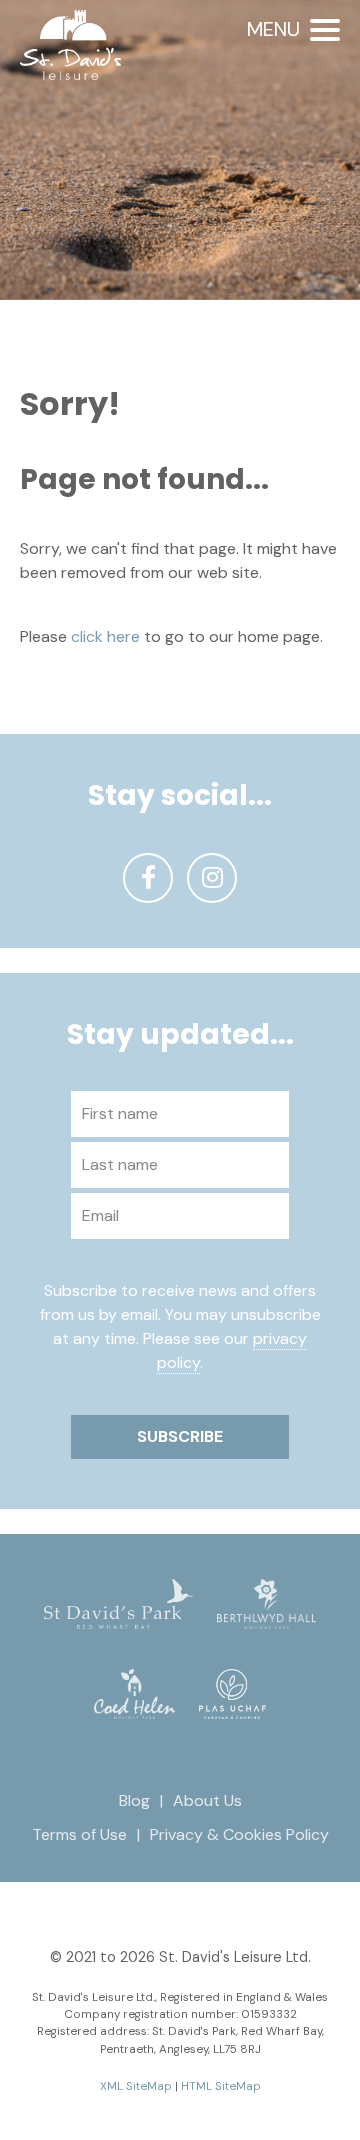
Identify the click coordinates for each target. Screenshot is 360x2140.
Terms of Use (79, 1834)
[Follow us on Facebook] (148, 878)
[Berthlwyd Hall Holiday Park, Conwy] (266, 1602)
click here (105, 636)
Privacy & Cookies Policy (239, 1834)
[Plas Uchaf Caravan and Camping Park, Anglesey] (232, 1692)
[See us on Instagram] (212, 878)
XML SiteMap (136, 2086)
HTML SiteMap (221, 2086)
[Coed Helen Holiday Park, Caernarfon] (134, 1692)
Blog (134, 1800)
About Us (207, 1800)
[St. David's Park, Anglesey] (118, 1602)
